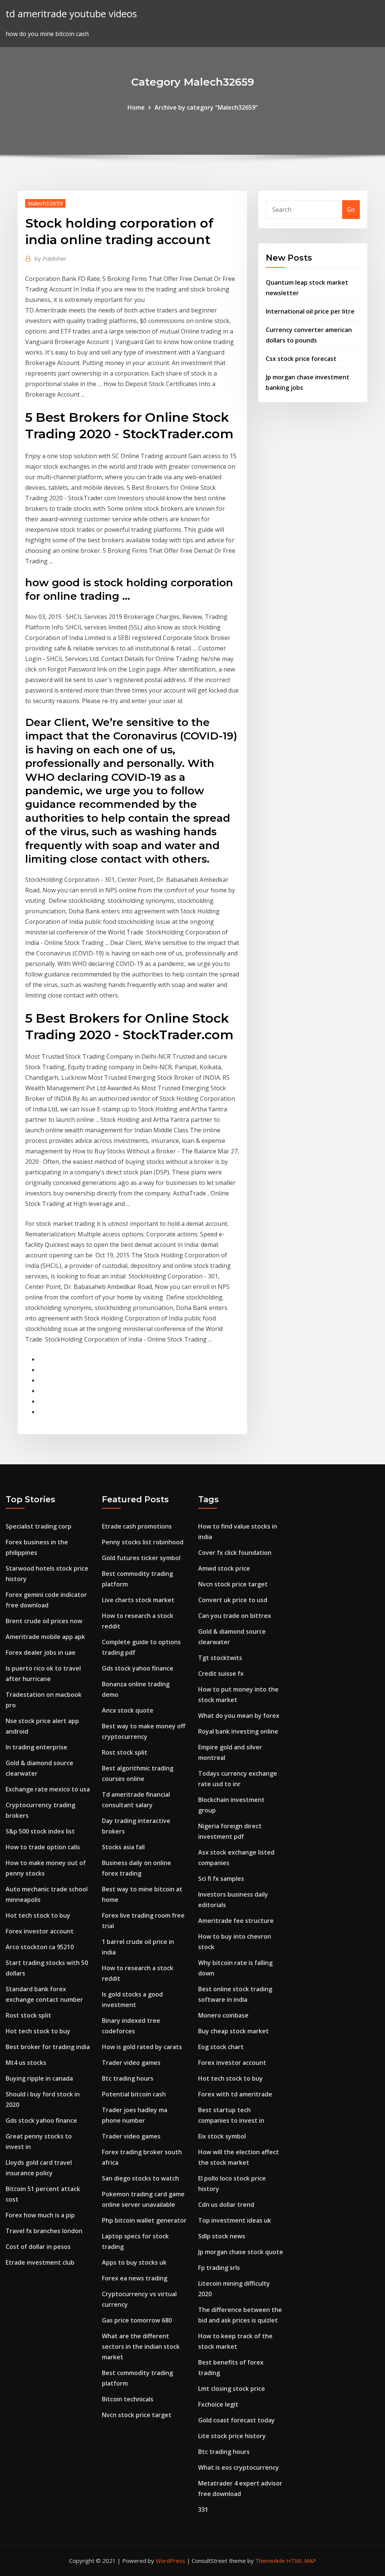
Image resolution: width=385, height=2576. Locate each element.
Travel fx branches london (44, 2231)
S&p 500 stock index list (40, 1831)
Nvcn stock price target (137, 2415)
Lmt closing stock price (232, 2389)
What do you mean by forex (239, 1716)
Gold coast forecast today (236, 2420)
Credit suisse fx (221, 1674)
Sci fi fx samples (221, 1879)
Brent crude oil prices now (44, 1621)
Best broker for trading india (48, 2047)
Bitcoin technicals (128, 2399)
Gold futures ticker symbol (141, 1558)
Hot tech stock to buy (38, 1915)
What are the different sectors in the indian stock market (141, 2347)
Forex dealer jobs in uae (41, 1652)
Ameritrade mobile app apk (45, 1637)
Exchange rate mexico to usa (48, 1789)
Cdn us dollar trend (226, 2205)
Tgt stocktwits (220, 1658)
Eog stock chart (221, 2047)
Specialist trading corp (39, 1526)
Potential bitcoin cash (134, 2094)
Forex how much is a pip (40, 2215)
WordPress (171, 2561)
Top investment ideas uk (235, 2220)
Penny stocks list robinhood (143, 1542)
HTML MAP (301, 2561)
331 (203, 2510)
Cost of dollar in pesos (38, 2247)
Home (136, 107)
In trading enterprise (36, 1747)
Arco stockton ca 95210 (40, 1947)
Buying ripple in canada (39, 2078)
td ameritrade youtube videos (71, 14)
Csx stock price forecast (301, 359)
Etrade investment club (40, 2262)
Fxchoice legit (218, 2404)
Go (351, 210)
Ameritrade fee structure (236, 1921)
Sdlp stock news (222, 2236)
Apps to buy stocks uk (134, 2262)
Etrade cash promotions (137, 1526)
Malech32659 (45, 203)
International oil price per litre (310, 311)
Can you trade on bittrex (235, 1616)
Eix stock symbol (222, 2136)
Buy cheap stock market (233, 2031)
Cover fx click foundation (235, 1553)
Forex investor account (40, 1931)
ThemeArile (270, 2561)
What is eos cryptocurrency (239, 2467)
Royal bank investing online (238, 1731)
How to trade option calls (43, 1847)
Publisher (51, 258)
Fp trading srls (219, 2268)
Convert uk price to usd (233, 1600)
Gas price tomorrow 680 (137, 2320)
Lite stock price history (232, 2436)
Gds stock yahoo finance (41, 2120)
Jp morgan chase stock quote (241, 2252)
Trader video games (131, 2063)
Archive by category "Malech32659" (206, 107)
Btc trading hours (128, 2078)
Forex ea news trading (135, 2278)
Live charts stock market (138, 1600)
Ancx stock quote (128, 1710)
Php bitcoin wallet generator (144, 2220)
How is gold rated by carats (142, 2047)
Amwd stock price (224, 1568)
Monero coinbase (223, 2015)
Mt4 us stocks (26, 2063)
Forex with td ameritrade (235, 2094)
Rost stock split (28, 2015)
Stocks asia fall (123, 1847)
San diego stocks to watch (140, 2178)
